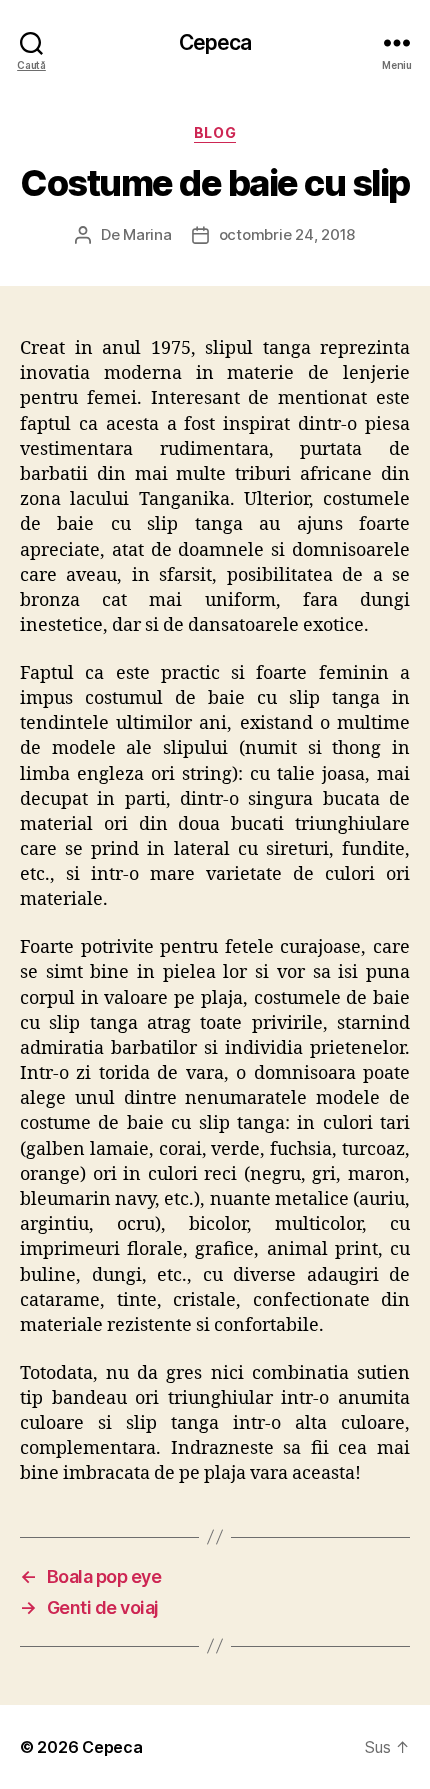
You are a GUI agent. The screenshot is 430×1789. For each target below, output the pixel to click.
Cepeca (215, 42)
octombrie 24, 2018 (287, 234)
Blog (215, 132)
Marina (147, 234)
